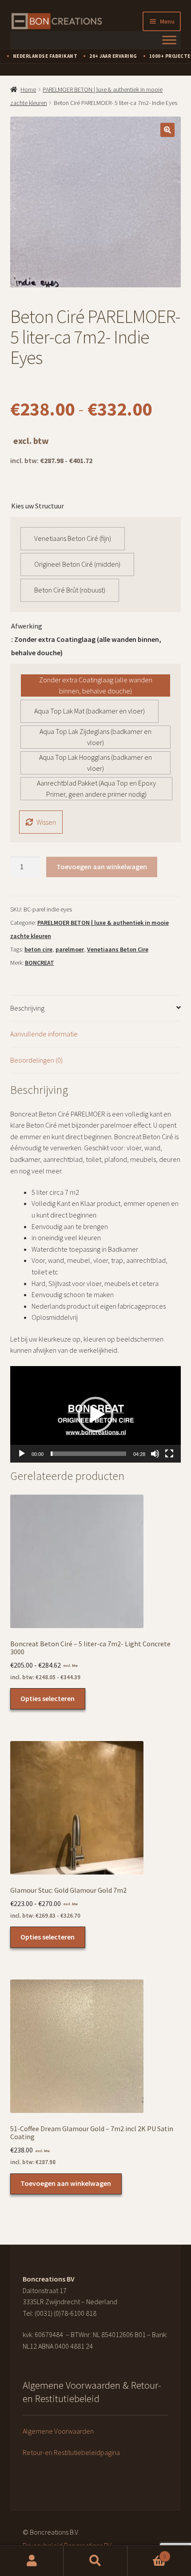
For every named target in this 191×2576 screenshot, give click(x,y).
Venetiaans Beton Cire (118, 949)
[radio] (73, 539)
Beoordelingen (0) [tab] (36, 1060)
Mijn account (32, 2561)
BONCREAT (40, 963)
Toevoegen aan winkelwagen (102, 867)
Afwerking (27, 626)
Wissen (46, 822)
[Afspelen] (22, 1454)
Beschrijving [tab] (27, 1008)
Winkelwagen (147, 2553)
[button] (167, 130)
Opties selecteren (48, 1698)
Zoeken (95, 2561)
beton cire (38, 949)
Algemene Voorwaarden (58, 2431)
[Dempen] (155, 1454)
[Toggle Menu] (169, 40)
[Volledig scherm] (169, 1454)
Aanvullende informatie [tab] (44, 1034)
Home (28, 89)
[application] (96, 1414)
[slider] (89, 1454)
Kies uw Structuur (38, 506)
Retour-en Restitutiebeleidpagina (71, 2452)
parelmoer (70, 949)
